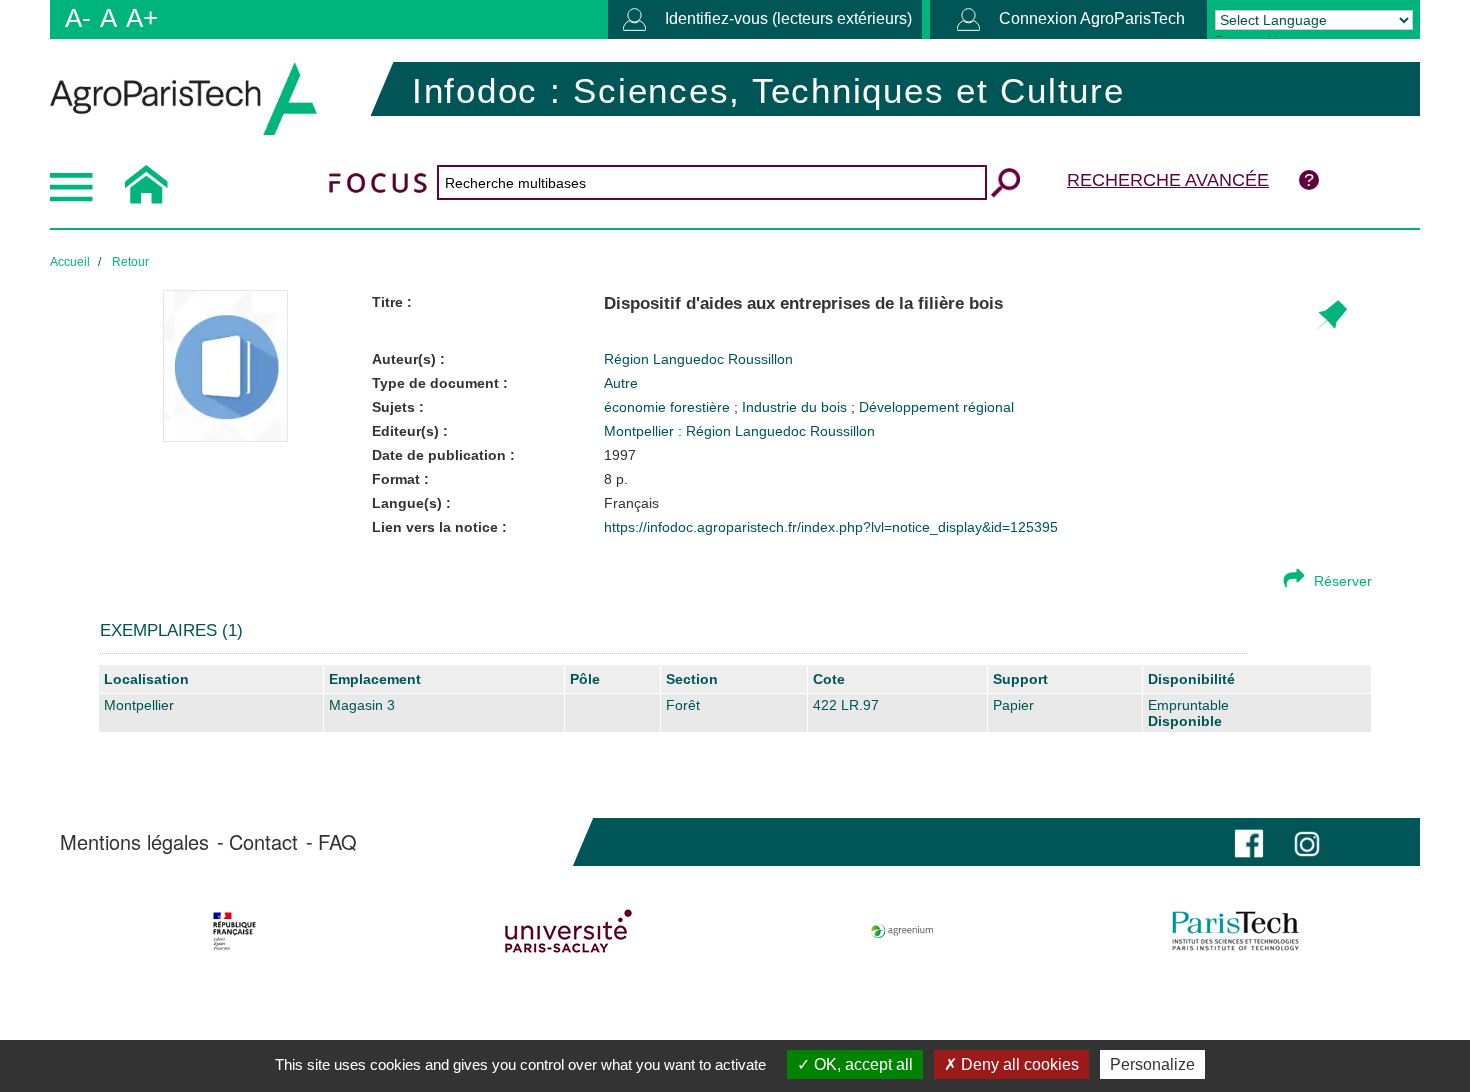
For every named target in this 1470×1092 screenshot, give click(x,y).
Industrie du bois (796, 407)
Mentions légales (134, 842)
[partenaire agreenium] (902, 931)
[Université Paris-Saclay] (568, 931)
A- (78, 18)
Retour (130, 262)
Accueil (70, 262)
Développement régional (936, 407)
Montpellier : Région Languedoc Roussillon (739, 431)
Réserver (1343, 581)
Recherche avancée (1168, 180)
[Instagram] (1307, 841)
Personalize (1152, 1064)
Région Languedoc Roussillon (698, 359)
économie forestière (669, 407)
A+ (142, 18)
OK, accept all (861, 1064)
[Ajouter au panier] (1330, 316)
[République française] (234, 931)
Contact (263, 842)
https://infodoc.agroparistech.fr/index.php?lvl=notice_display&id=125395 (831, 527)
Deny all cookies (1018, 1064)
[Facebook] (1249, 841)
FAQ (337, 842)
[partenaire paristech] (1235, 931)
